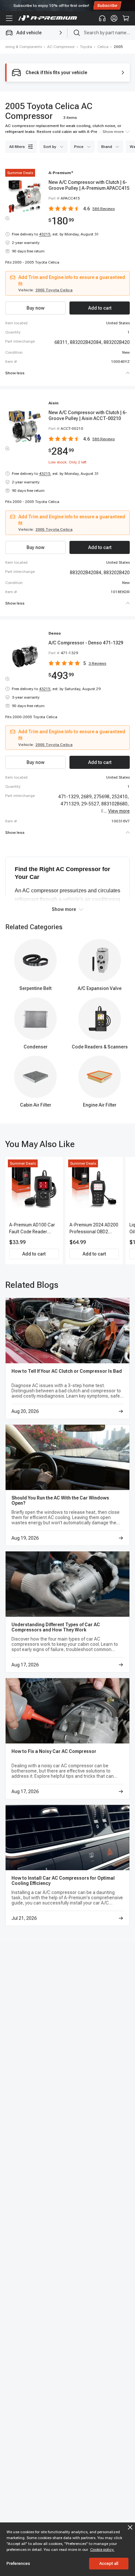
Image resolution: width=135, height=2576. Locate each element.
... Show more (111, 132)
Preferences (18, 2563)
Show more (64, 909)
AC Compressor (61, 47)
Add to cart (34, 1254)
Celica (103, 47)
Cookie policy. (102, 2550)
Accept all (109, 2563)
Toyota (86, 47)
